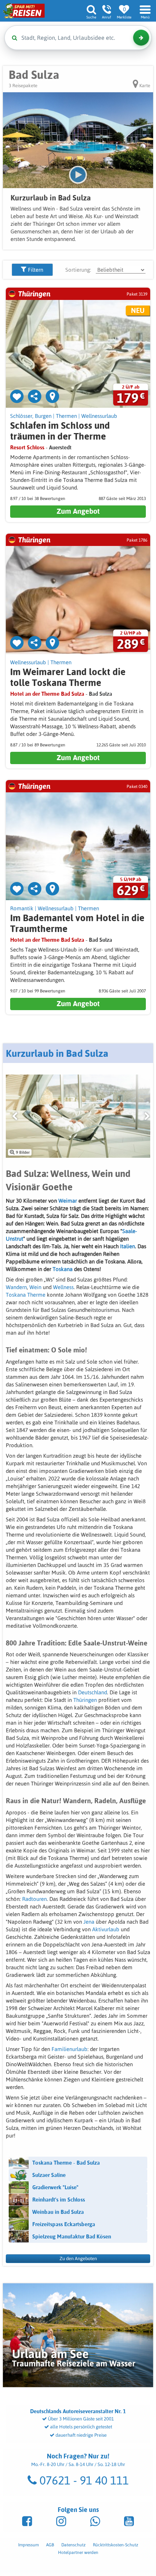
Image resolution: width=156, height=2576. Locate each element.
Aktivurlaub (106, 1929)
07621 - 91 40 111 (83, 2480)
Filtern (35, 270)
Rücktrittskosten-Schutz (116, 2545)
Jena (90, 1922)
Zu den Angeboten (78, 2259)
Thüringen (86, 1700)
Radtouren (34, 1899)
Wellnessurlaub (99, 416)
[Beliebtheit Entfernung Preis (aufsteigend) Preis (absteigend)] (121, 270)
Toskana (63, 1269)
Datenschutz (73, 2545)
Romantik (22, 908)
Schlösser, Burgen (31, 416)
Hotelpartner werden (78, 2552)
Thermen (66, 416)
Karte (144, 86)
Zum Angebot (78, 511)
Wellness (63, 1287)
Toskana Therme (26, 1295)
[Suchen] (141, 38)
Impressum (28, 2545)
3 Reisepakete (23, 86)
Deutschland (93, 1692)
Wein (36, 1287)
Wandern (16, 1287)
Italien (128, 1246)
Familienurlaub (69, 2049)
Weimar (68, 1201)
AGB (50, 2545)
